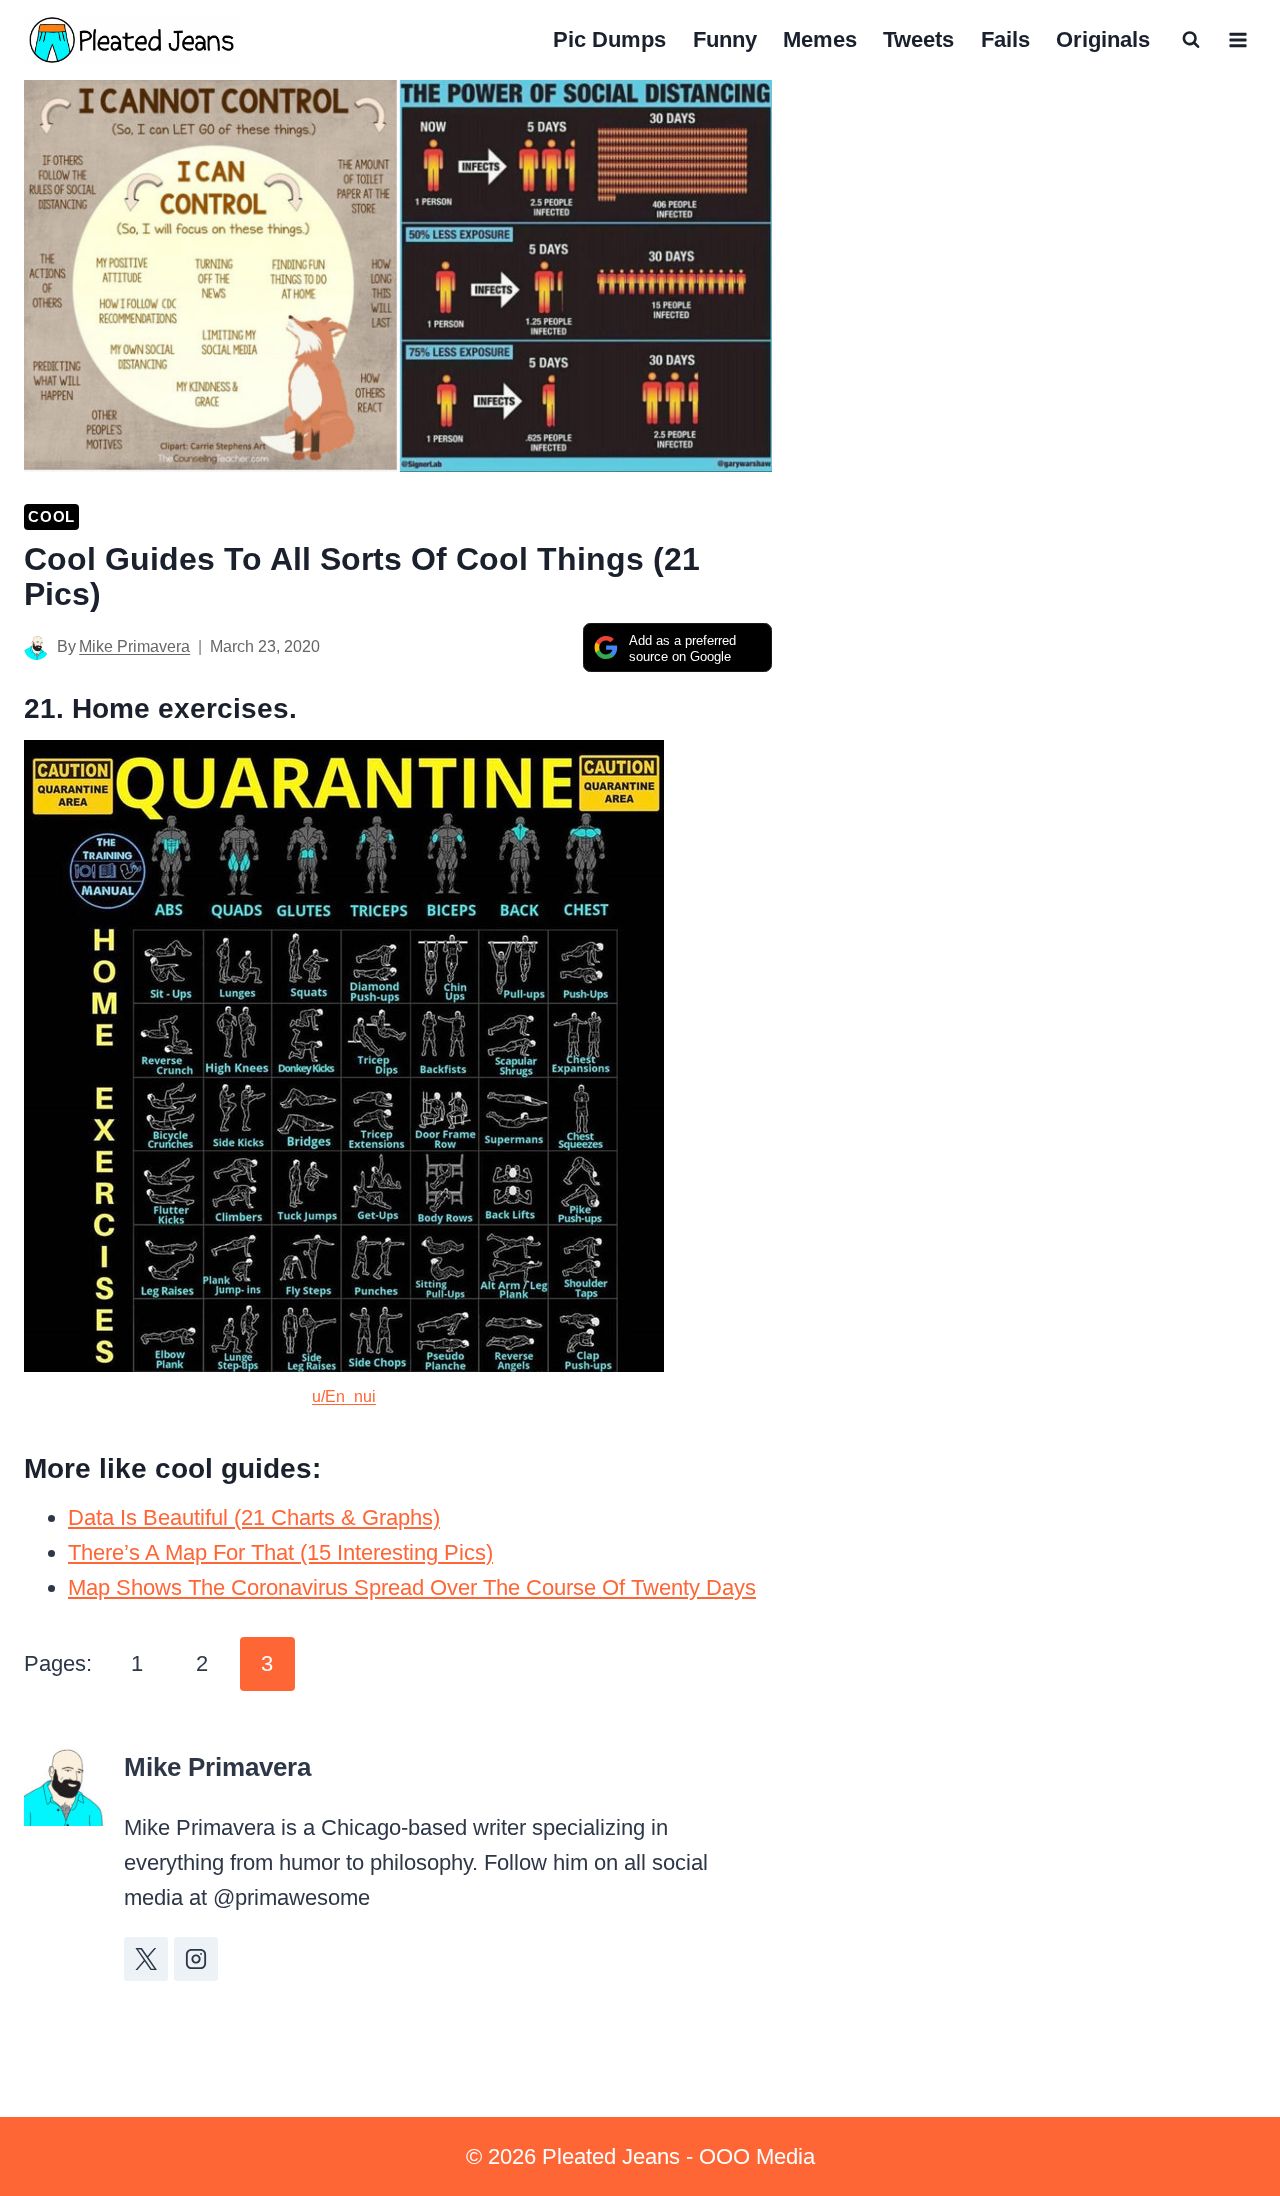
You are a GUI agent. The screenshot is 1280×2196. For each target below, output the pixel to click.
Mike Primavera (134, 646)
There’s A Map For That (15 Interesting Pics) (280, 1552)
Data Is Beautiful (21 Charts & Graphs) (254, 1517)
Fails (1005, 39)
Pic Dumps (609, 39)
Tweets (918, 39)
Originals (1103, 39)
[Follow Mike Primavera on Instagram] (196, 1959)
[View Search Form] (1191, 40)
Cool (51, 516)
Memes (820, 39)
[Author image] (36, 647)
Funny (725, 39)
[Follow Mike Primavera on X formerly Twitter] (146, 1959)
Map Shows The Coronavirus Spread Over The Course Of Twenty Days (412, 1587)
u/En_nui (344, 1396)
